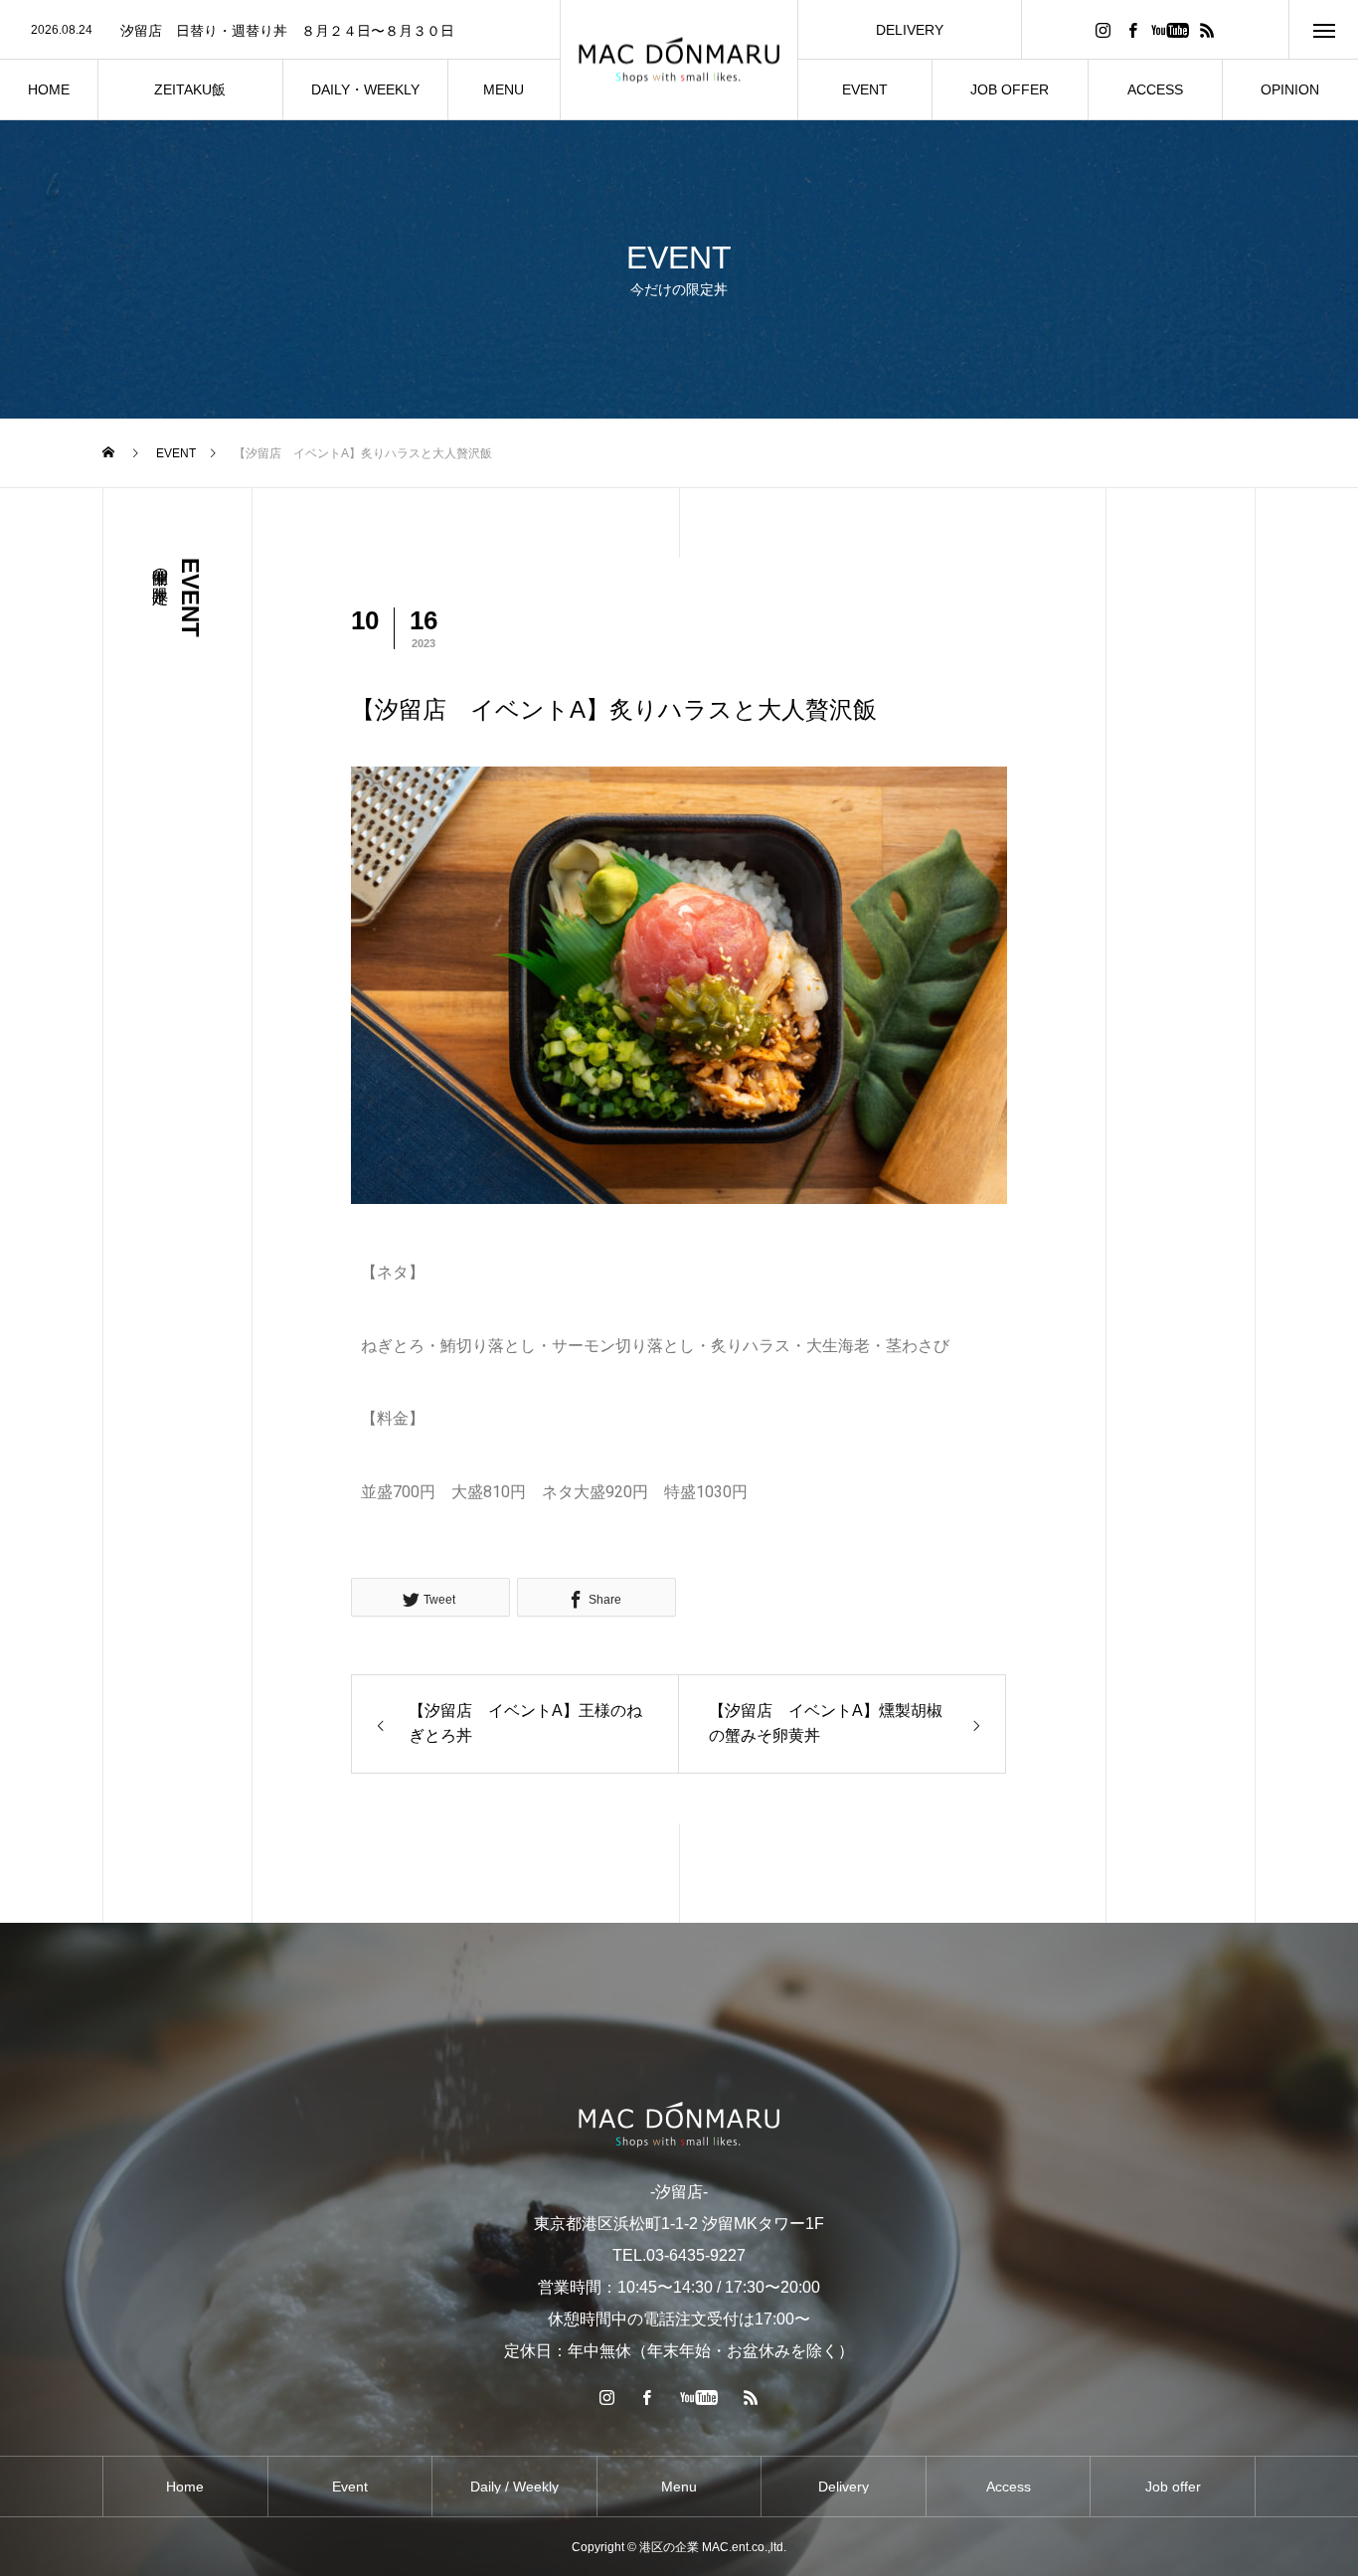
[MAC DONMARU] (679, 60)
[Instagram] (1103, 29)
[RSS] (1207, 29)
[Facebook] (1132, 29)
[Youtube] (1170, 29)
